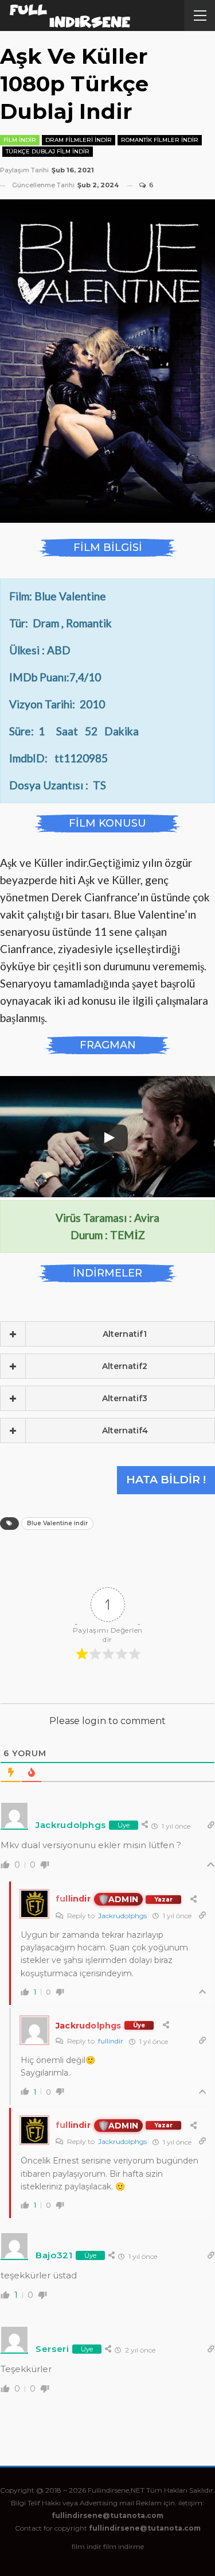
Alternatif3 (125, 1398)
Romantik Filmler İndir (160, 140)
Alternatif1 (125, 1334)
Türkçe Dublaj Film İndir (48, 151)
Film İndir (20, 140)
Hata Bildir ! (166, 1480)
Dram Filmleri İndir (79, 140)
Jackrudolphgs (122, 1916)
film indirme (124, 2546)
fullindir (111, 2041)
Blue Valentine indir (57, 1523)
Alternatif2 (125, 1366)
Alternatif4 (125, 1430)
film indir (87, 2546)
